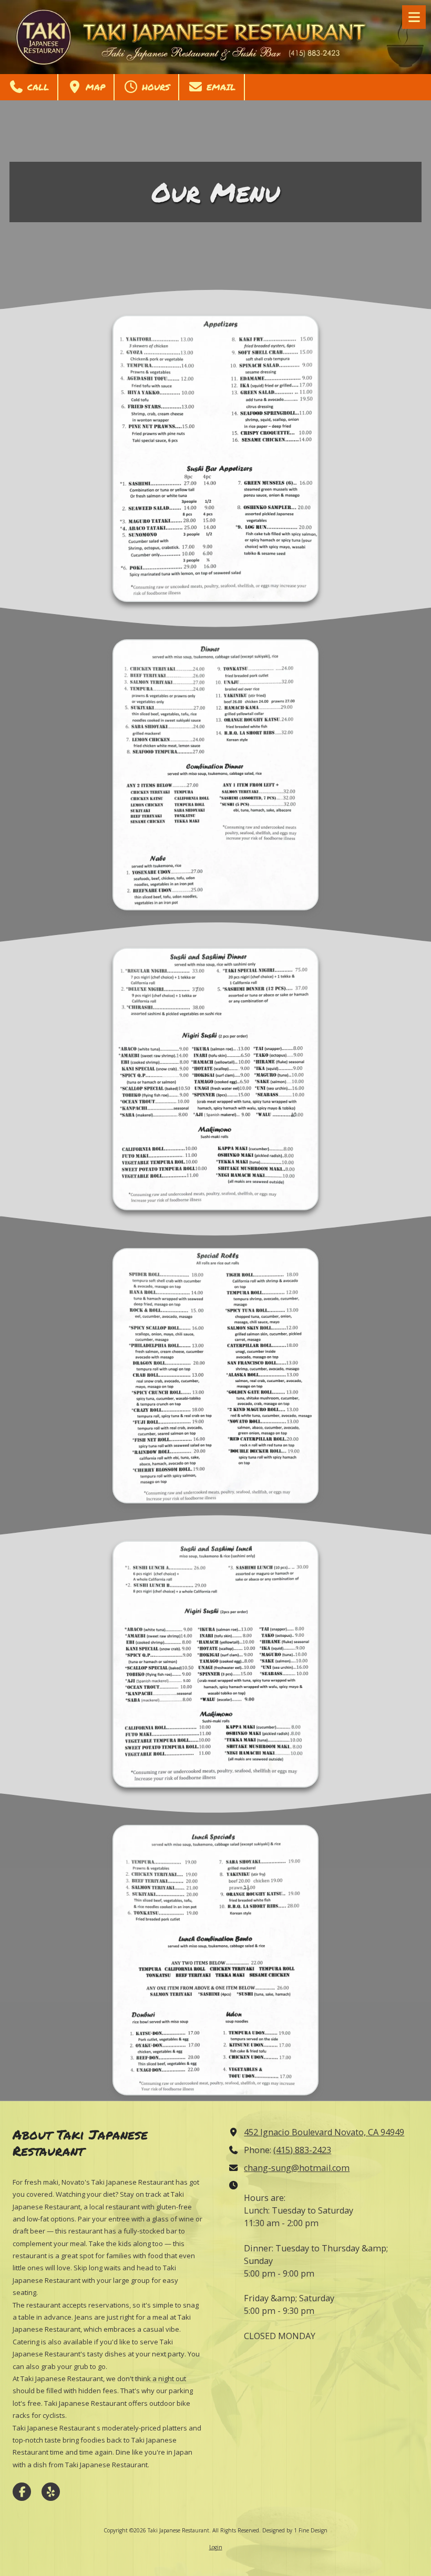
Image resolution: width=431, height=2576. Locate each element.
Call (37, 87)
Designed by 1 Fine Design (295, 2530)
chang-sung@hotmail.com (297, 2168)
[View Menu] (414, 17)
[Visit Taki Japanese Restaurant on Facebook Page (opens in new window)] (22, 2492)
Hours (154, 87)
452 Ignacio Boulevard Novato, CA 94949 (324, 2132)
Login (216, 2547)
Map (94, 87)
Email (219, 87)
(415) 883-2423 (302, 2150)
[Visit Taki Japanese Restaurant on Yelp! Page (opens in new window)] (51, 2492)
